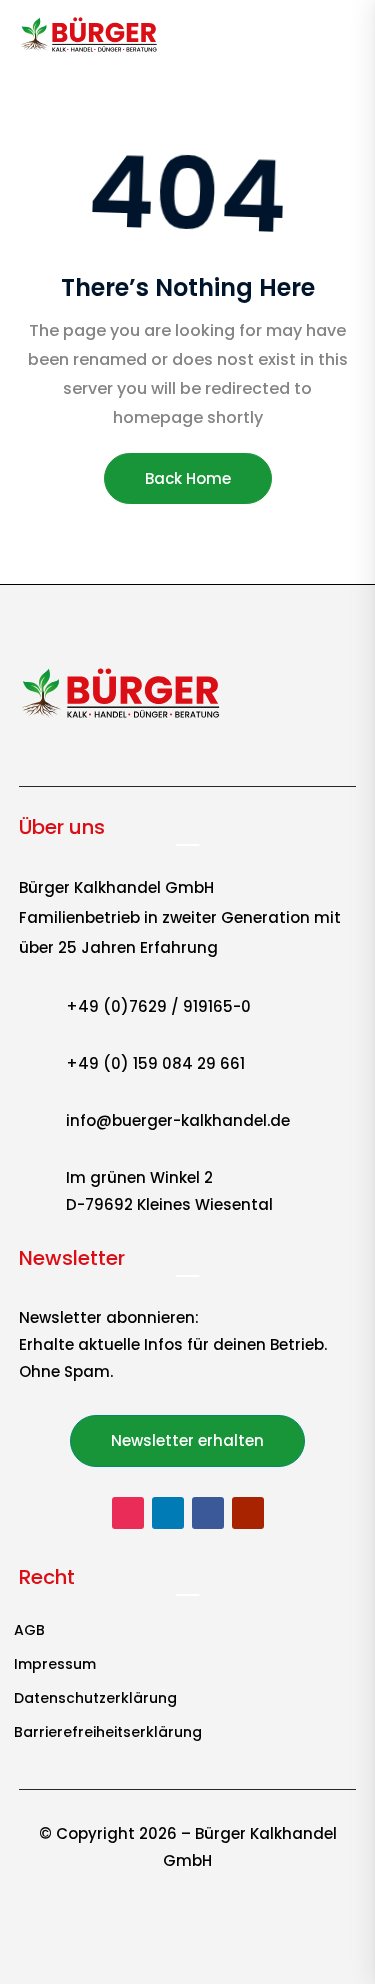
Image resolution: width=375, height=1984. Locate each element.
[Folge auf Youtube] (248, 1513)
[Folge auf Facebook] (208, 1513)
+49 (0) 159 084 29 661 (155, 1063)
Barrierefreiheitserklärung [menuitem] (108, 1733)
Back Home (188, 478)
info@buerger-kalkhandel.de (178, 1120)
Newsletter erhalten (187, 1440)
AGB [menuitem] (29, 1631)
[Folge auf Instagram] (128, 1513)
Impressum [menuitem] (55, 1665)
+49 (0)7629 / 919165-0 (158, 1006)
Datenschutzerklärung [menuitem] (95, 1699)
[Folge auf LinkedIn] (168, 1513)
